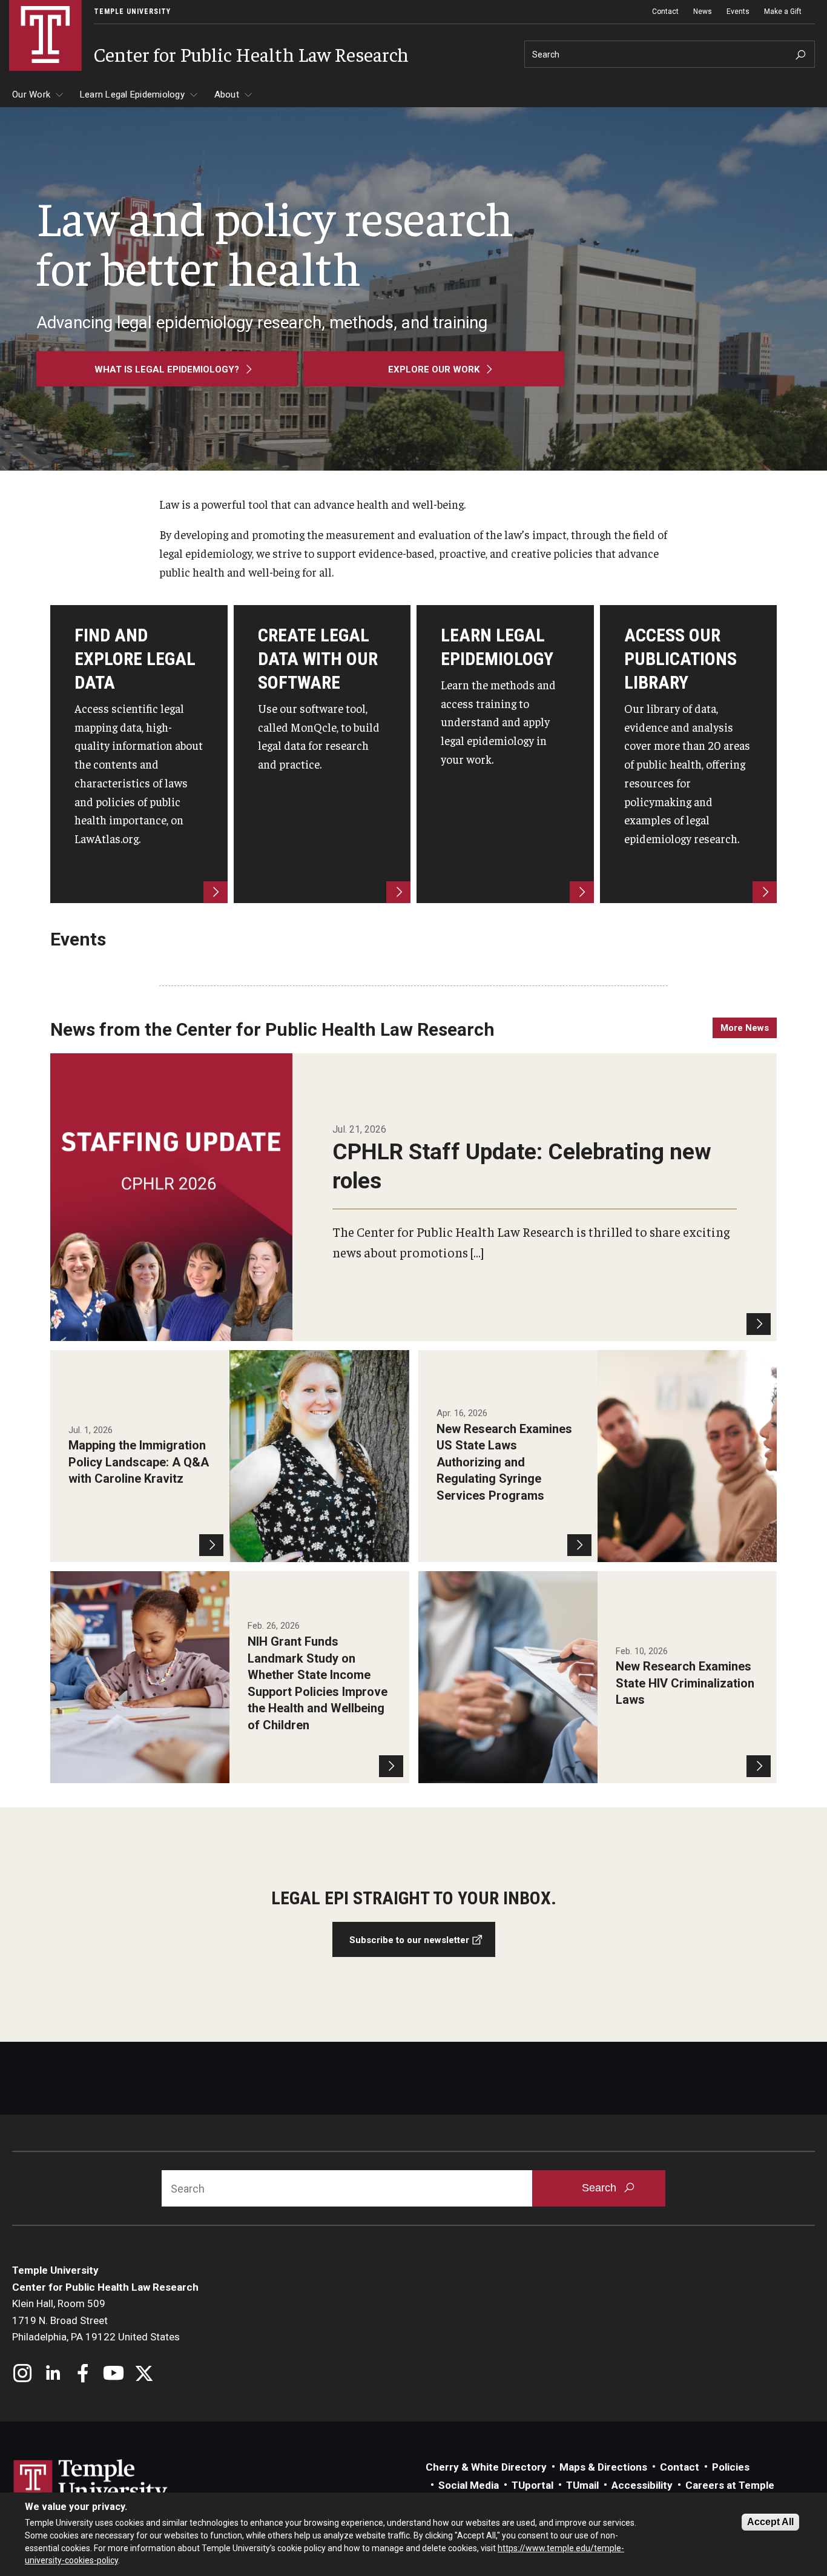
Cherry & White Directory (486, 2467)
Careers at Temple (730, 2485)
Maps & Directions (603, 2467)
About (227, 94)
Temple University (132, 12)
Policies (731, 2467)
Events (738, 12)
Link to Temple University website (91, 2482)
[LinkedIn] (53, 2375)
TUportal (532, 2485)
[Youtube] (114, 2375)
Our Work (31, 94)
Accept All (770, 2522)
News (703, 12)
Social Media (469, 2485)
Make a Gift (783, 12)
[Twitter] (144, 2375)
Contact (665, 12)
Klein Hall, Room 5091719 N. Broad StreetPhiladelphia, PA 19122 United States (96, 2320)
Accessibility (642, 2485)
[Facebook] (83, 2375)
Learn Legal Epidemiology (132, 94)
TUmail (582, 2485)
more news (745, 1028)
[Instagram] (23, 2375)
